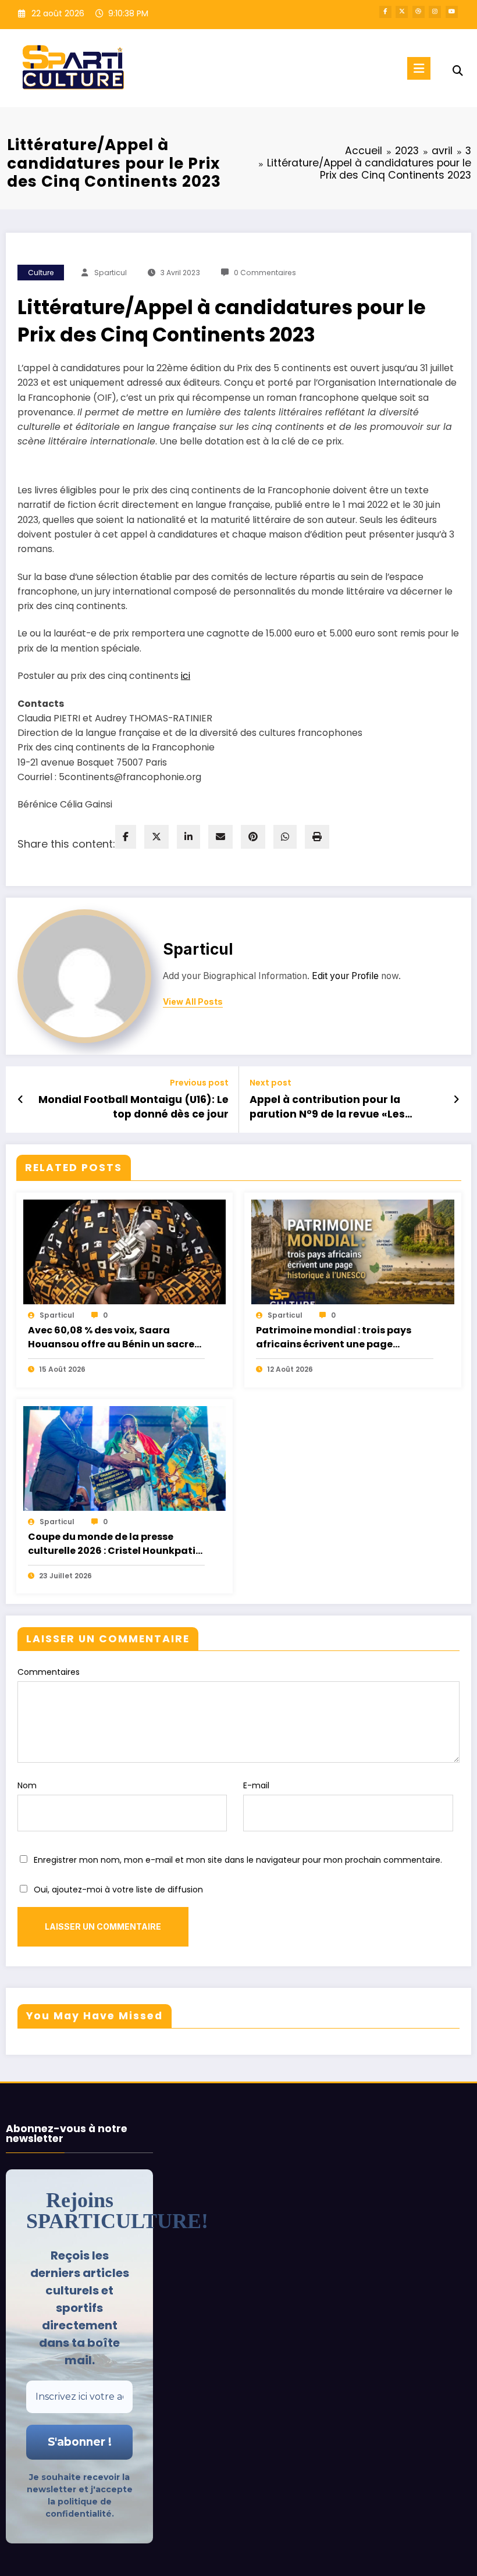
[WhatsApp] (285, 837)
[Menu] (419, 68)
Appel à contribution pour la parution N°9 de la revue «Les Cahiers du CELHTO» (327, 1107)
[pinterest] (253, 837)
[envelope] (220, 837)
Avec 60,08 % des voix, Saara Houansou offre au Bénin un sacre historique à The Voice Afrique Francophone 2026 (111, 1337)
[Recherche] (458, 71)
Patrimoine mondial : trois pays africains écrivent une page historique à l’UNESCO (334, 1337)
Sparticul (111, 273)
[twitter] (156, 837)
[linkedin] (188, 837)
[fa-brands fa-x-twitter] (402, 12)
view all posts (193, 1002)
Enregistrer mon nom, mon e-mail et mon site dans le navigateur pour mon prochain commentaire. (238, 1860)
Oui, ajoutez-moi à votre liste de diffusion (117, 1890)
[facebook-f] (385, 12)
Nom (27, 1785)
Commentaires (49, 1672)
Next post (270, 1083)
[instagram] (435, 12)
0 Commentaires (265, 273)
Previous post (199, 1083)
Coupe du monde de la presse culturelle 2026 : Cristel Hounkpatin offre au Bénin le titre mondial (115, 1544)
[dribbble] (419, 12)
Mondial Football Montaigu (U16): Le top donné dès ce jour (134, 1107)
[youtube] (452, 12)
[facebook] (126, 837)
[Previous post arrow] (21, 1100)
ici (186, 676)
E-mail (256, 1785)
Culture (41, 273)
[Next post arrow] (456, 1100)
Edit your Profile (345, 976)
